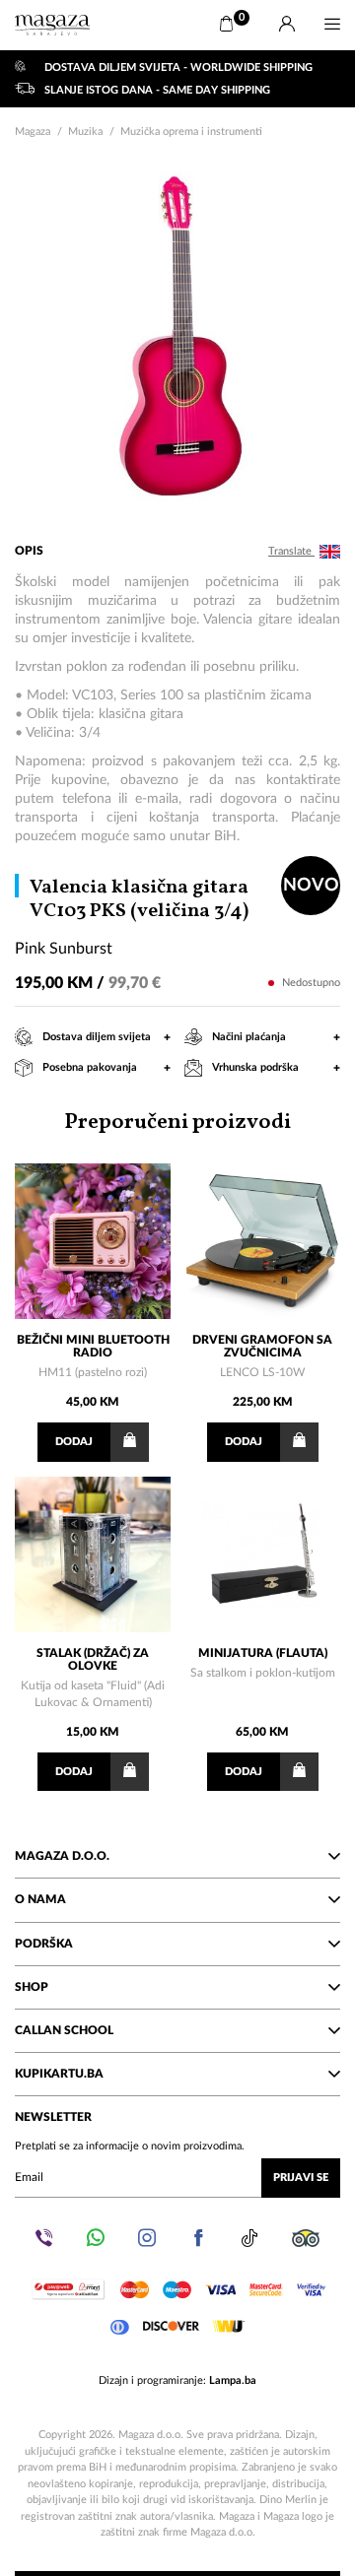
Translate (291, 551)
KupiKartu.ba (59, 2074)
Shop (32, 1987)
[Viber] (44, 2238)
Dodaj (74, 1442)
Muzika (85, 132)
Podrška (44, 1944)
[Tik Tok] (249, 2238)
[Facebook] (198, 2238)
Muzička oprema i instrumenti (191, 132)
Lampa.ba (233, 2380)
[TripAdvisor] (306, 2238)
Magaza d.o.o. (62, 1856)
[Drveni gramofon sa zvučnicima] (262, 1241)
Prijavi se (301, 2178)
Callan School (64, 2030)
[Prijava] (287, 25)
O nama (40, 1899)
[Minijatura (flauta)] (262, 1554)
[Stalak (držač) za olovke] (93, 1554)
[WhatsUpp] (96, 2238)
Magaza (33, 132)
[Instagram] (147, 2238)
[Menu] (332, 25)
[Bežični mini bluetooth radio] (93, 1241)
